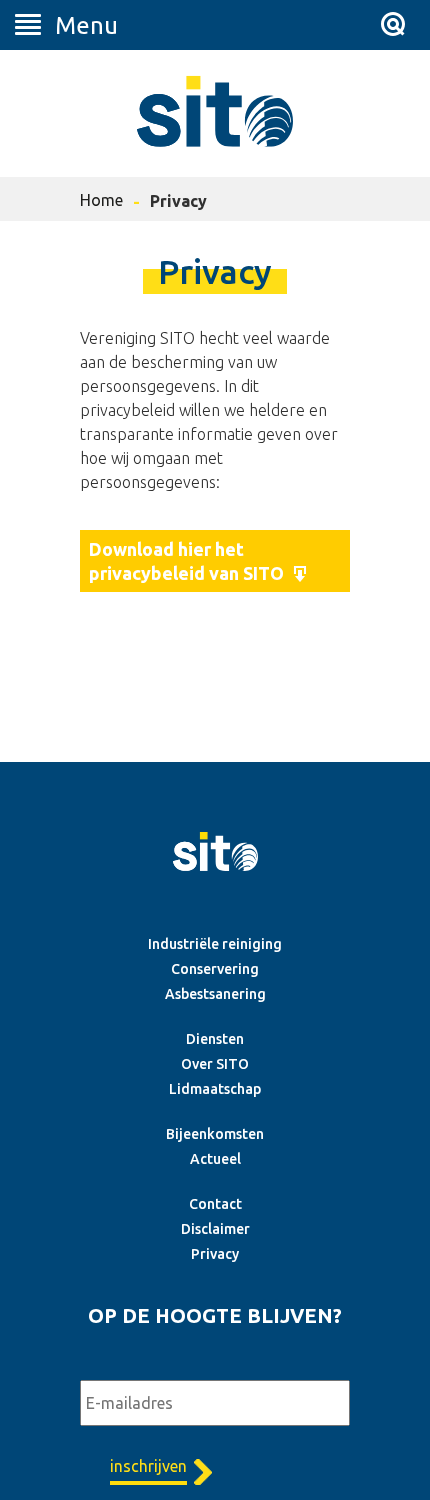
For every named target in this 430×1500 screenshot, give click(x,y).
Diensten (215, 1039)
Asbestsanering (215, 994)
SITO (215, 111)
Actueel (215, 1159)
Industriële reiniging (215, 944)
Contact (215, 1204)
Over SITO (215, 1064)
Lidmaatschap (215, 1089)
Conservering (215, 969)
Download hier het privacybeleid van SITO (186, 561)
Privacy (215, 1254)
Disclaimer (215, 1229)
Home (101, 200)
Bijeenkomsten (215, 1134)
